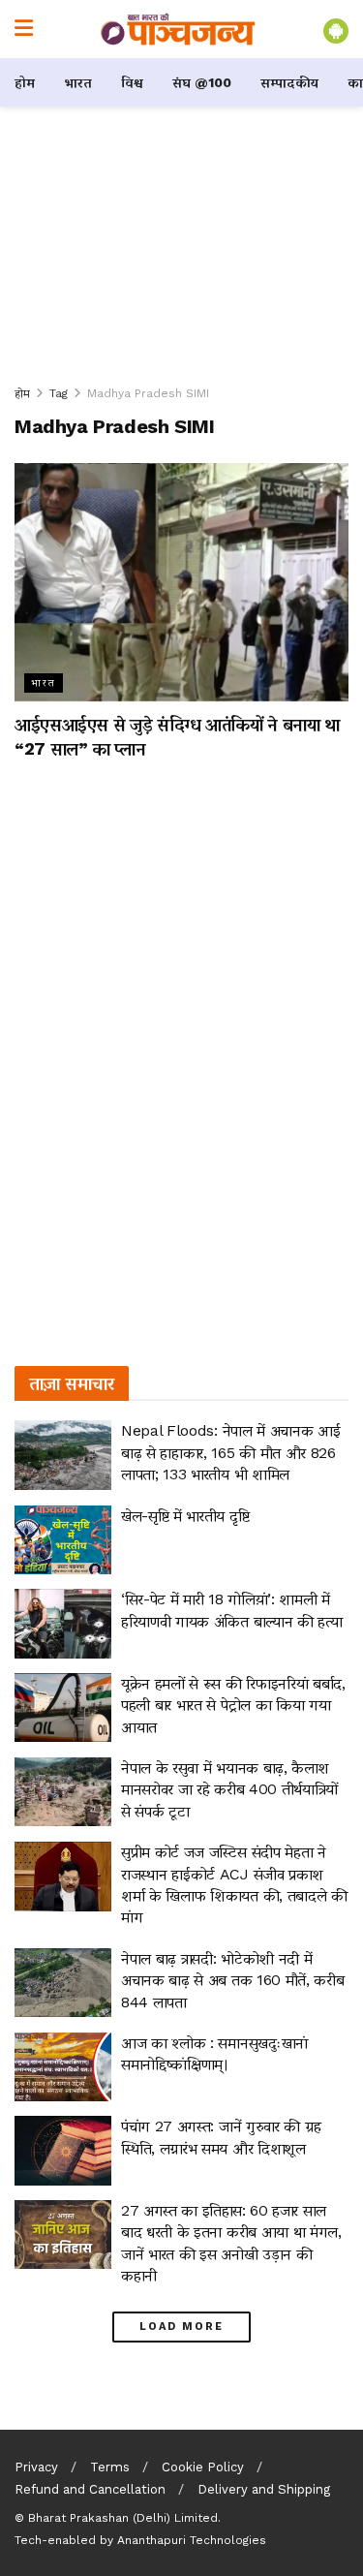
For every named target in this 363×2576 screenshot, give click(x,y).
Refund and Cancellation (90, 2489)
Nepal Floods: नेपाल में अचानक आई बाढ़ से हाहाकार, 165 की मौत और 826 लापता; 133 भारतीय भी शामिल (230, 1452)
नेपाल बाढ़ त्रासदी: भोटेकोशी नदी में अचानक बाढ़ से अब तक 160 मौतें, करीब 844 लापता (232, 1980)
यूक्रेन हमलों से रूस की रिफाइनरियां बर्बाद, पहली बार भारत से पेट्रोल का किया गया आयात (233, 1705)
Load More (181, 2327)
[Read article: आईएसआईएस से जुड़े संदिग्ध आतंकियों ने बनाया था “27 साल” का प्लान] (181, 583)
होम (25, 82)
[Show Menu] (24, 29)
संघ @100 (202, 82)
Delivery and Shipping (264, 2489)
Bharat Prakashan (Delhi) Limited (123, 2518)
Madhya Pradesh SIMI (148, 393)
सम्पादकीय (289, 82)
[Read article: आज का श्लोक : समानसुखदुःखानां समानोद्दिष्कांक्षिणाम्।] (63, 2067)
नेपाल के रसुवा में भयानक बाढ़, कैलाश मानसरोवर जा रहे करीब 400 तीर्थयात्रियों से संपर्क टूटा (229, 1789)
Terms (110, 2467)
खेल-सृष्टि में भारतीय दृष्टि (185, 1516)
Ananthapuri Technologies (192, 2540)
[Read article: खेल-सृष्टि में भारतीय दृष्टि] (63, 1540)
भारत (78, 82)
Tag (59, 393)
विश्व (132, 82)
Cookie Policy (203, 2467)
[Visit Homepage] (178, 29)
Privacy (36, 2467)
